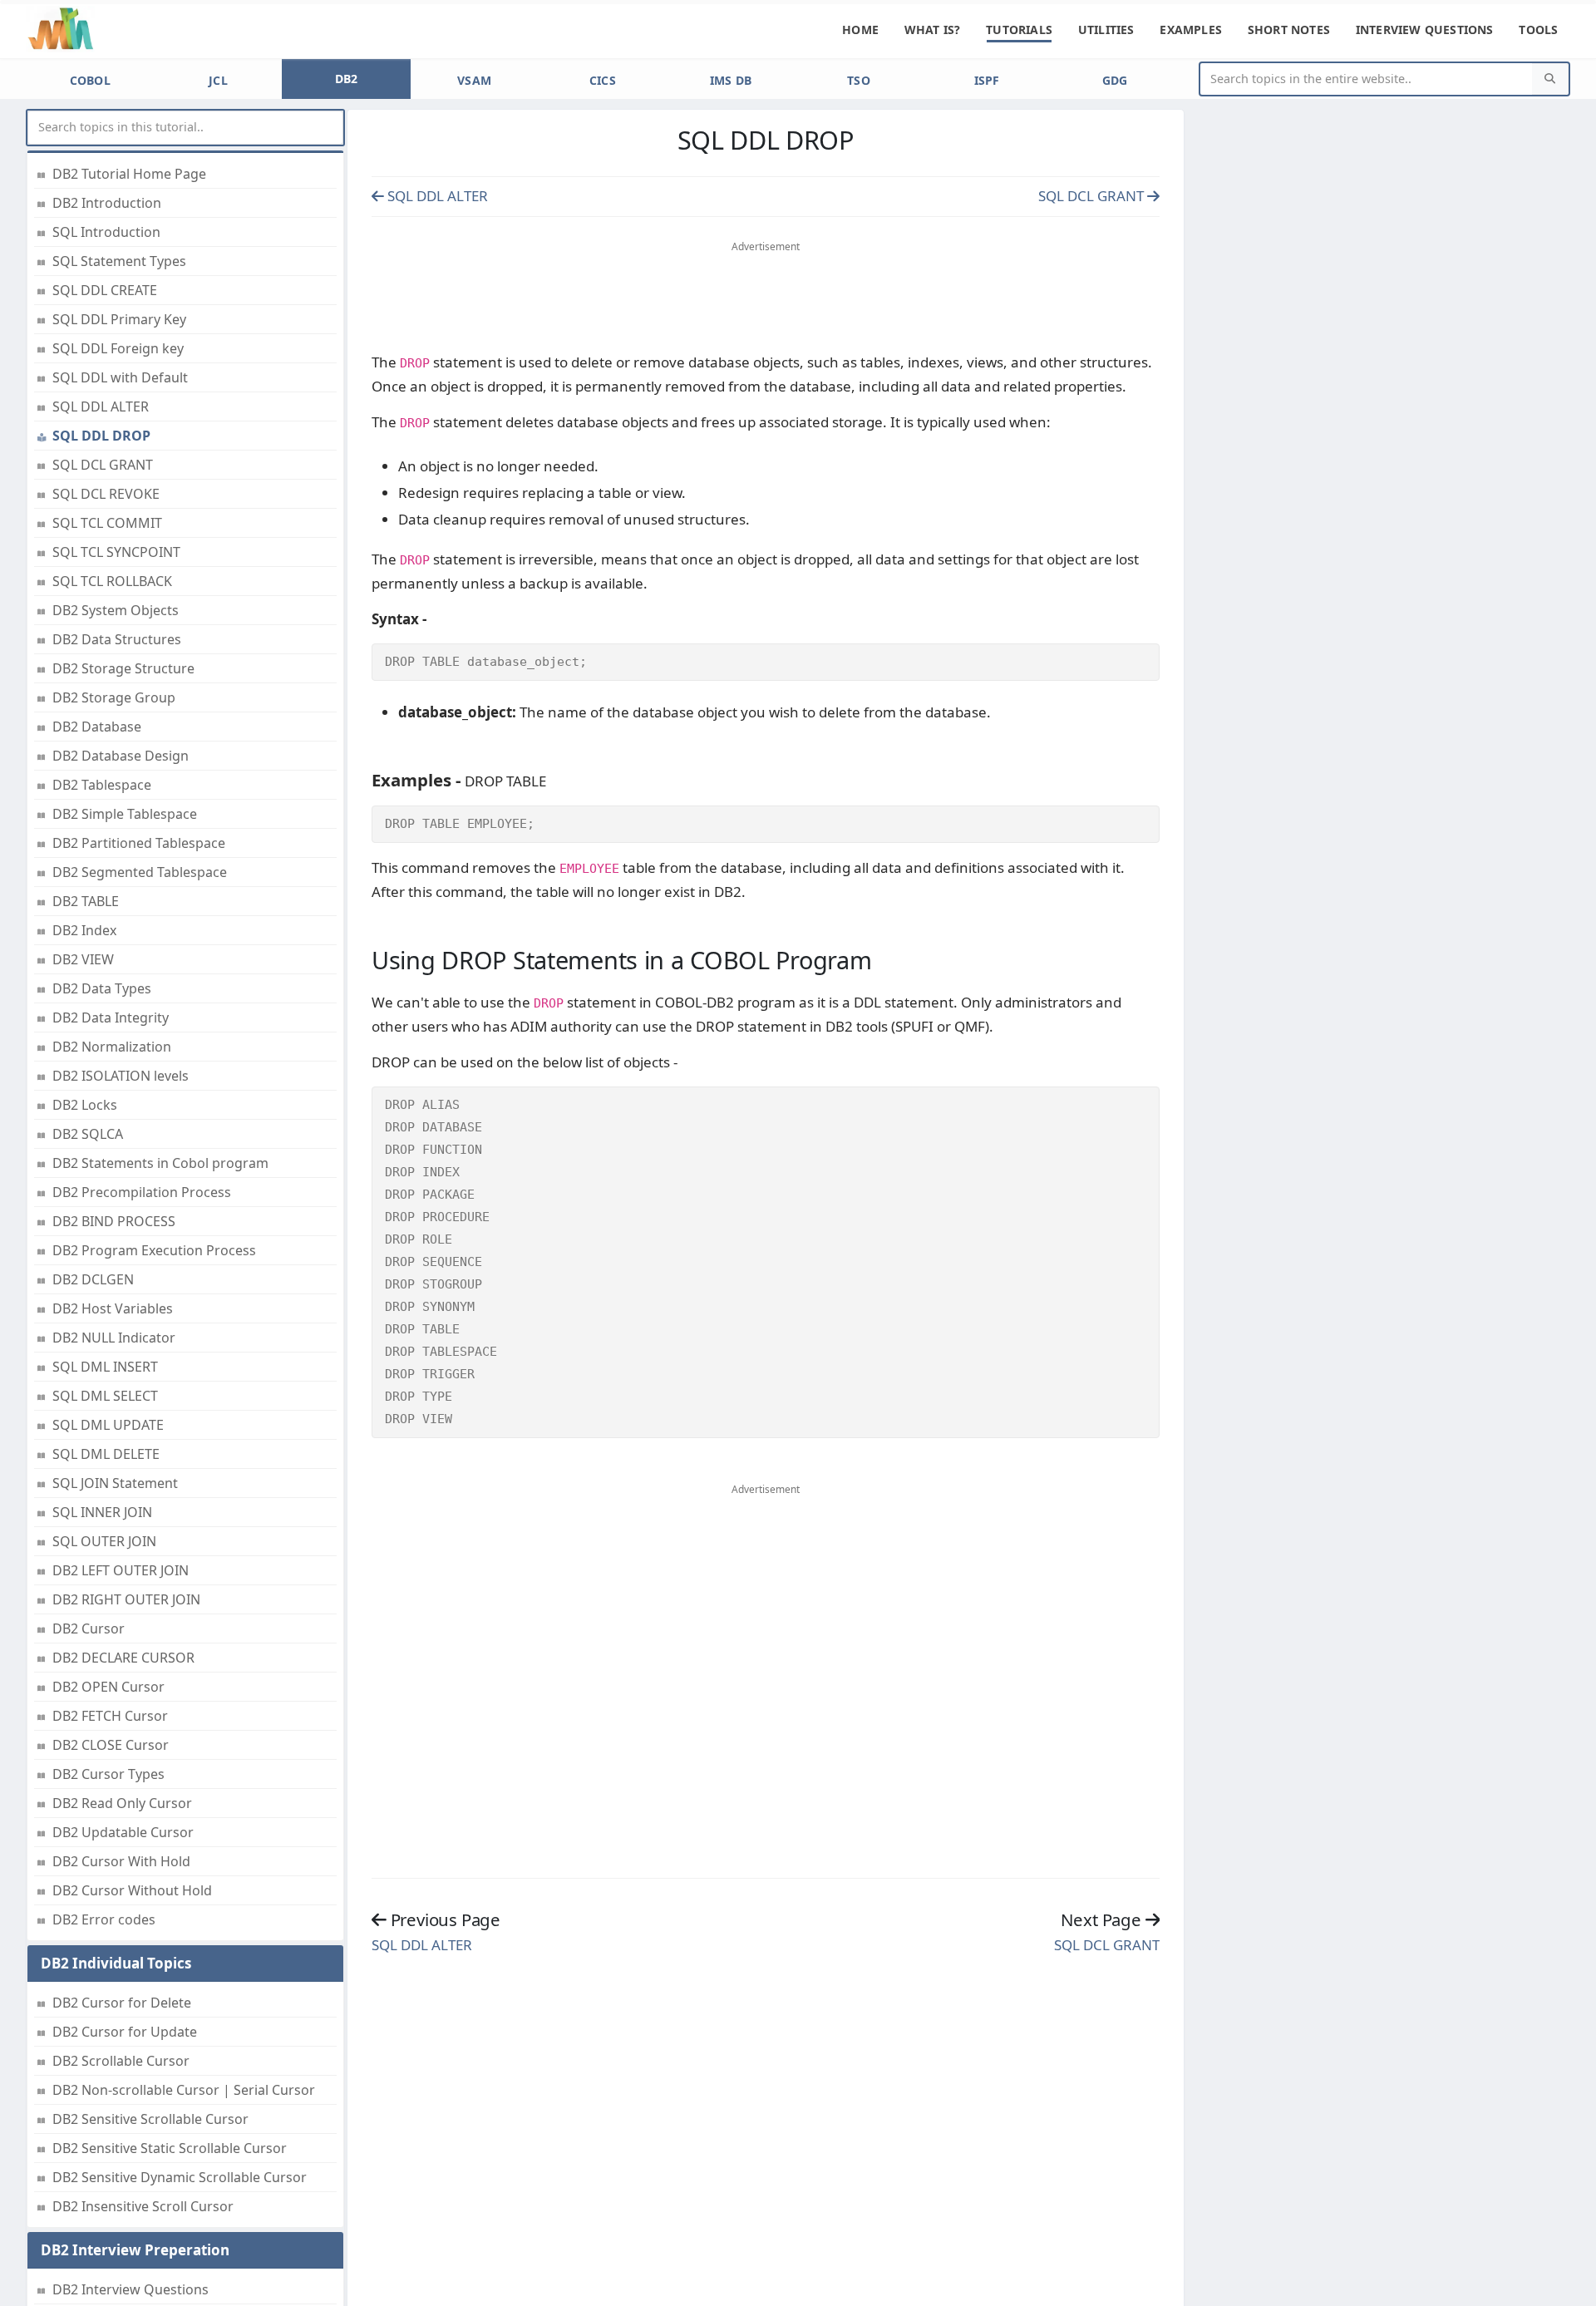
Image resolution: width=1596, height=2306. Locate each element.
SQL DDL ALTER (101, 407)
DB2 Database (97, 727)
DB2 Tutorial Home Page (129, 174)
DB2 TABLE (86, 901)
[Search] (1550, 79)
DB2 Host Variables (113, 1308)
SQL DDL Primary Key (119, 319)
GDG (1115, 80)
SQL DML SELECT (105, 1396)
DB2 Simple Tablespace (125, 814)
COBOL (91, 80)
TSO (859, 80)
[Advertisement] (766, 300)
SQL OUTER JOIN (104, 1541)
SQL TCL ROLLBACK (112, 581)
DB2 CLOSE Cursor (111, 1745)
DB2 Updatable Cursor (123, 1832)
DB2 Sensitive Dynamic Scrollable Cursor (180, 2177)
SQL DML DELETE (106, 1454)
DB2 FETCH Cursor (110, 1716)
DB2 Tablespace (102, 785)
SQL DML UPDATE (108, 1425)
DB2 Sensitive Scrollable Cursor (150, 2119)
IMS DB (731, 80)
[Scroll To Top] (1567, 2287)
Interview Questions (1425, 30)
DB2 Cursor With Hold (121, 1861)
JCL (218, 80)
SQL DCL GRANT (103, 465)
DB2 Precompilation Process (142, 1192)
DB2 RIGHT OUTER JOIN (126, 1599)
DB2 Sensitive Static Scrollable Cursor (170, 2148)
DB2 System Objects (116, 610)
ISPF (987, 80)
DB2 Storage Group (114, 697)
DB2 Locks (85, 1105)
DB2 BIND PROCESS (114, 1221)
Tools (1538, 30)
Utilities (1106, 30)
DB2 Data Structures (117, 639)
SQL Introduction (106, 232)
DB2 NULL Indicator (114, 1338)
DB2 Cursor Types (108, 1774)
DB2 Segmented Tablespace (140, 872)
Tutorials (1019, 30)
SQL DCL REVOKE (106, 494)
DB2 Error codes (104, 1919)
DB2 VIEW (83, 959)
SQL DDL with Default (120, 377)
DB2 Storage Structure (123, 668)
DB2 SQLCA (88, 1134)
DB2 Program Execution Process (154, 1250)
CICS (603, 80)
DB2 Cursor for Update (125, 2032)
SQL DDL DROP (101, 436)
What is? (933, 30)
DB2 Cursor (89, 1628)
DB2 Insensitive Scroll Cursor (143, 2206)
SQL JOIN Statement (115, 1483)
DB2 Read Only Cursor (122, 1803)
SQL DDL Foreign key (118, 348)
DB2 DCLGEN (93, 1279)
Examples (1191, 30)
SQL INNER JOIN (102, 1512)
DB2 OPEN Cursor (108, 1687)
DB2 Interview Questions (131, 2289)
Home (860, 30)
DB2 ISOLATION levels (121, 1076)
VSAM (474, 80)
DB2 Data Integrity (111, 1017)
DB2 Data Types (102, 988)
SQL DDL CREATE (105, 290)
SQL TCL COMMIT (107, 523)
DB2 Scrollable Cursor (121, 2061)
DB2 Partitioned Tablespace (139, 843)
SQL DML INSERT (105, 1367)
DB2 (347, 79)
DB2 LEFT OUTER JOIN (121, 1570)
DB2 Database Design (121, 756)
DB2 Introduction (107, 203)
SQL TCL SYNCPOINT (116, 552)
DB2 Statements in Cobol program (160, 1163)
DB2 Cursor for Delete (122, 2003)
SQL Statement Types (119, 261)
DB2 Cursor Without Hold (132, 1890)
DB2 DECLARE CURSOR (123, 1658)
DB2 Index (84, 930)
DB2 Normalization (112, 1047)
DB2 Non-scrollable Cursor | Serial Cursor (184, 2090)
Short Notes (1289, 30)
